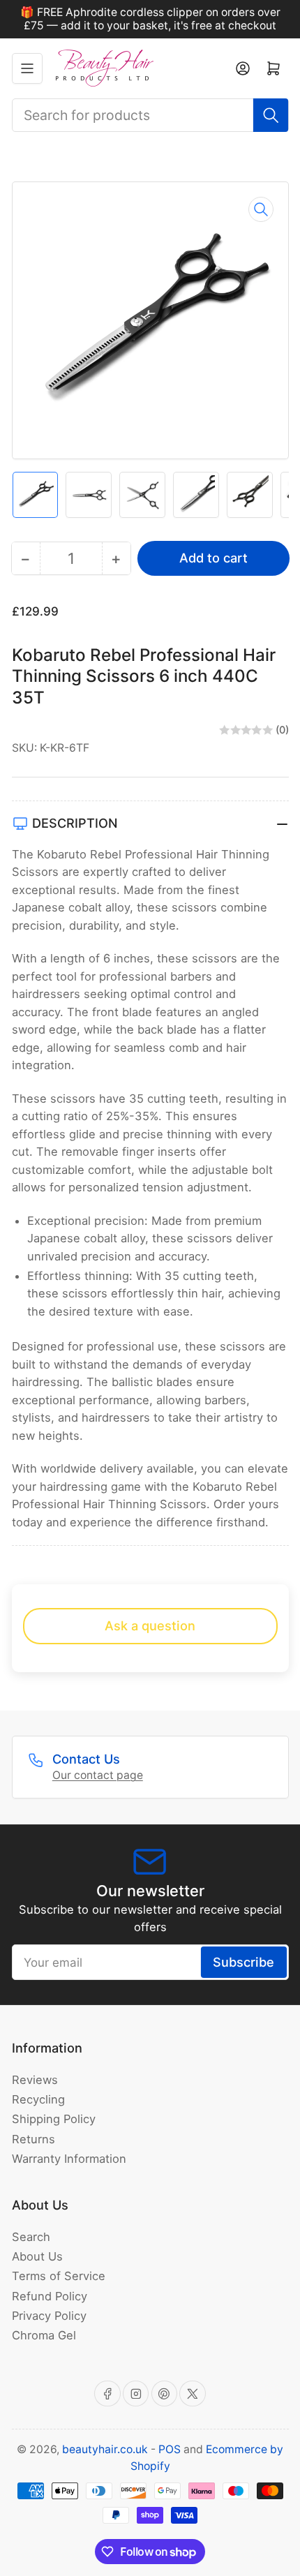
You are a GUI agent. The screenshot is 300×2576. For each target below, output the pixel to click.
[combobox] (150, 115)
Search (31, 2237)
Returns (33, 2139)
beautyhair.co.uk (105, 2449)
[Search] (271, 115)
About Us (37, 2256)
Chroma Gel (44, 2335)
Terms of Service (59, 2276)
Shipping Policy (54, 2119)
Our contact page (98, 1775)
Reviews (35, 2080)
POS (170, 2449)
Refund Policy (50, 2296)
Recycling (38, 2099)
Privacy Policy (49, 2316)
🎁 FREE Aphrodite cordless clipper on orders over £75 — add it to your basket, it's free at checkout (150, 19)
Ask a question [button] (150, 1625)
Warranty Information (69, 2159)
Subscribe (243, 1962)
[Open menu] (27, 68)
